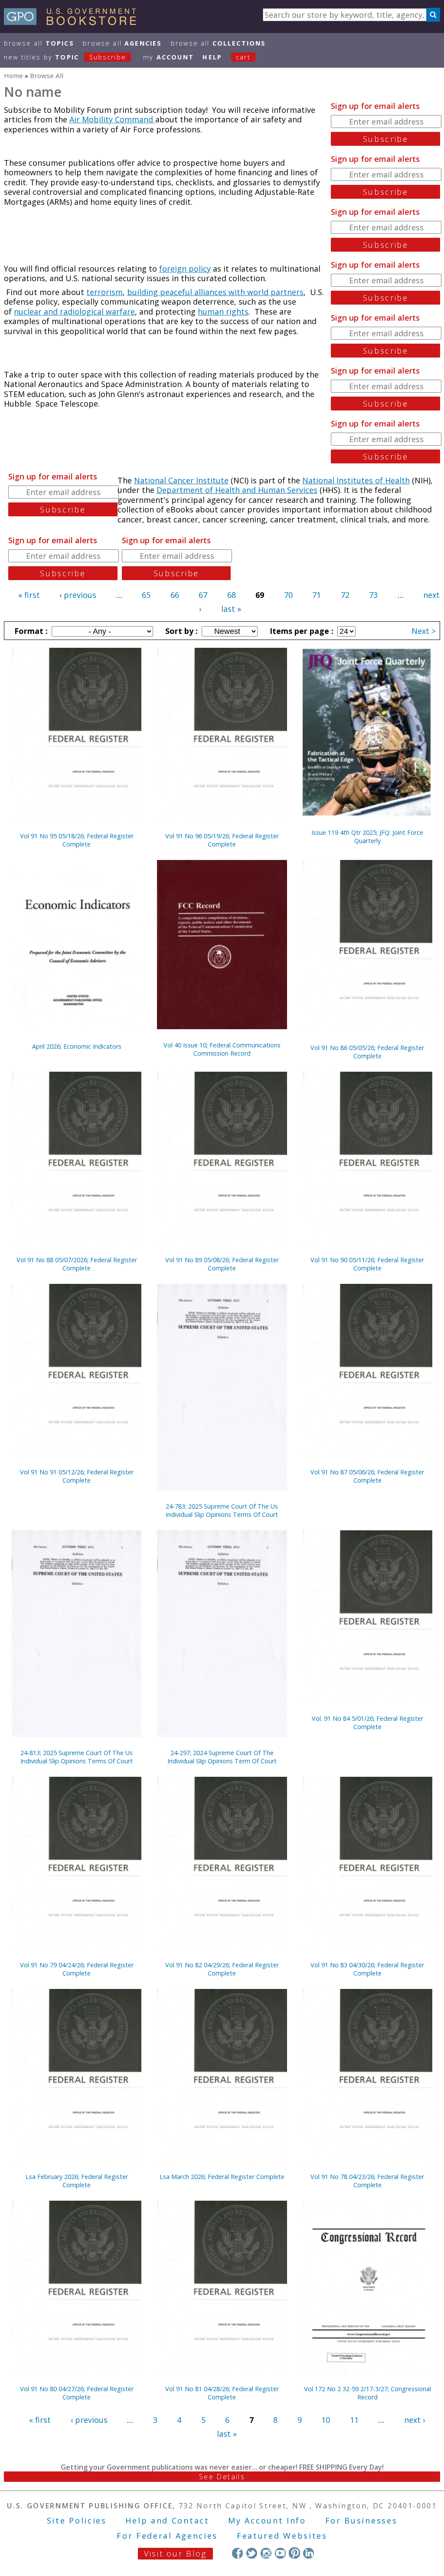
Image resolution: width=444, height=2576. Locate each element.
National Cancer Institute (181, 480)
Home (13, 75)
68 (232, 595)
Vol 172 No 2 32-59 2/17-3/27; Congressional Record (367, 2393)
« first (29, 595)
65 (146, 595)
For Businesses (361, 2520)
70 (288, 595)
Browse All (39, 43)
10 (326, 2420)
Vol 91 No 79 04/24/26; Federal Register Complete (77, 1969)
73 (373, 595)
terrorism (104, 292)
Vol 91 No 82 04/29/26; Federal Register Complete (222, 1969)
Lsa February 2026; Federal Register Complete (77, 2181)
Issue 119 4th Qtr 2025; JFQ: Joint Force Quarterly (367, 837)
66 (175, 595)
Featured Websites (282, 2536)
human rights (223, 312)
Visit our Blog (175, 2553)
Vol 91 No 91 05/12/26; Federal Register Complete (77, 1476)
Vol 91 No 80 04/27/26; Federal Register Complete (77, 2393)
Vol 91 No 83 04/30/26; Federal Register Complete (367, 1969)
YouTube (280, 2553)
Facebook (237, 2553)
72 (345, 595)
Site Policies (77, 2520)
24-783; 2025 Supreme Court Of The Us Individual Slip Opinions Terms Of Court (222, 1510)
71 (317, 595)
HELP (212, 57)
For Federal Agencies (167, 2536)
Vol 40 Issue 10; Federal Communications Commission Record (222, 1049)
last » (231, 609)
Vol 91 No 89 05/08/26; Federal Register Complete (222, 1264)
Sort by (180, 631)
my (168, 57)
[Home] (74, 22)
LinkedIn (309, 2553)
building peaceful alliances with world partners (215, 292)
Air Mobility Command (112, 119)
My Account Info (267, 2520)
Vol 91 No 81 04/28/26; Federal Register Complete (222, 2393)
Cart (243, 57)
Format (30, 631)
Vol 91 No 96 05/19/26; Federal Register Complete (222, 840)
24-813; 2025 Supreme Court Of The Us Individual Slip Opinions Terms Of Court (77, 1757)
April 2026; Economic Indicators (77, 1046)
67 (203, 595)
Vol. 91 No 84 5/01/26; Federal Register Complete (367, 1723)
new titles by (65, 57)
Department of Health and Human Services (237, 490)
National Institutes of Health (356, 480)
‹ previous (78, 595)
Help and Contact (167, 2520)
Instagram (266, 2553)
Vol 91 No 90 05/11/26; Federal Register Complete (367, 1264)
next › (415, 2420)
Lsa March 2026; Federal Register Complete (222, 2177)
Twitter (252, 2553)
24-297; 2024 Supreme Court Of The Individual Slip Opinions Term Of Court (222, 1757)
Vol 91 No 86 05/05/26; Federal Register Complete (367, 1052)
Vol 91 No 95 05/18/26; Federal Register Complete (77, 840)
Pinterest (294, 2553)
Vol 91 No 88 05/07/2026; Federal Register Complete (77, 1264)
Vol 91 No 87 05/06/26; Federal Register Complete (367, 1476)
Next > (424, 631)
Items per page (300, 631)
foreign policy (185, 269)
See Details (222, 2477)
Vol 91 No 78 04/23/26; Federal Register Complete (367, 2181)
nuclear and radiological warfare (74, 312)
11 (354, 2420)
